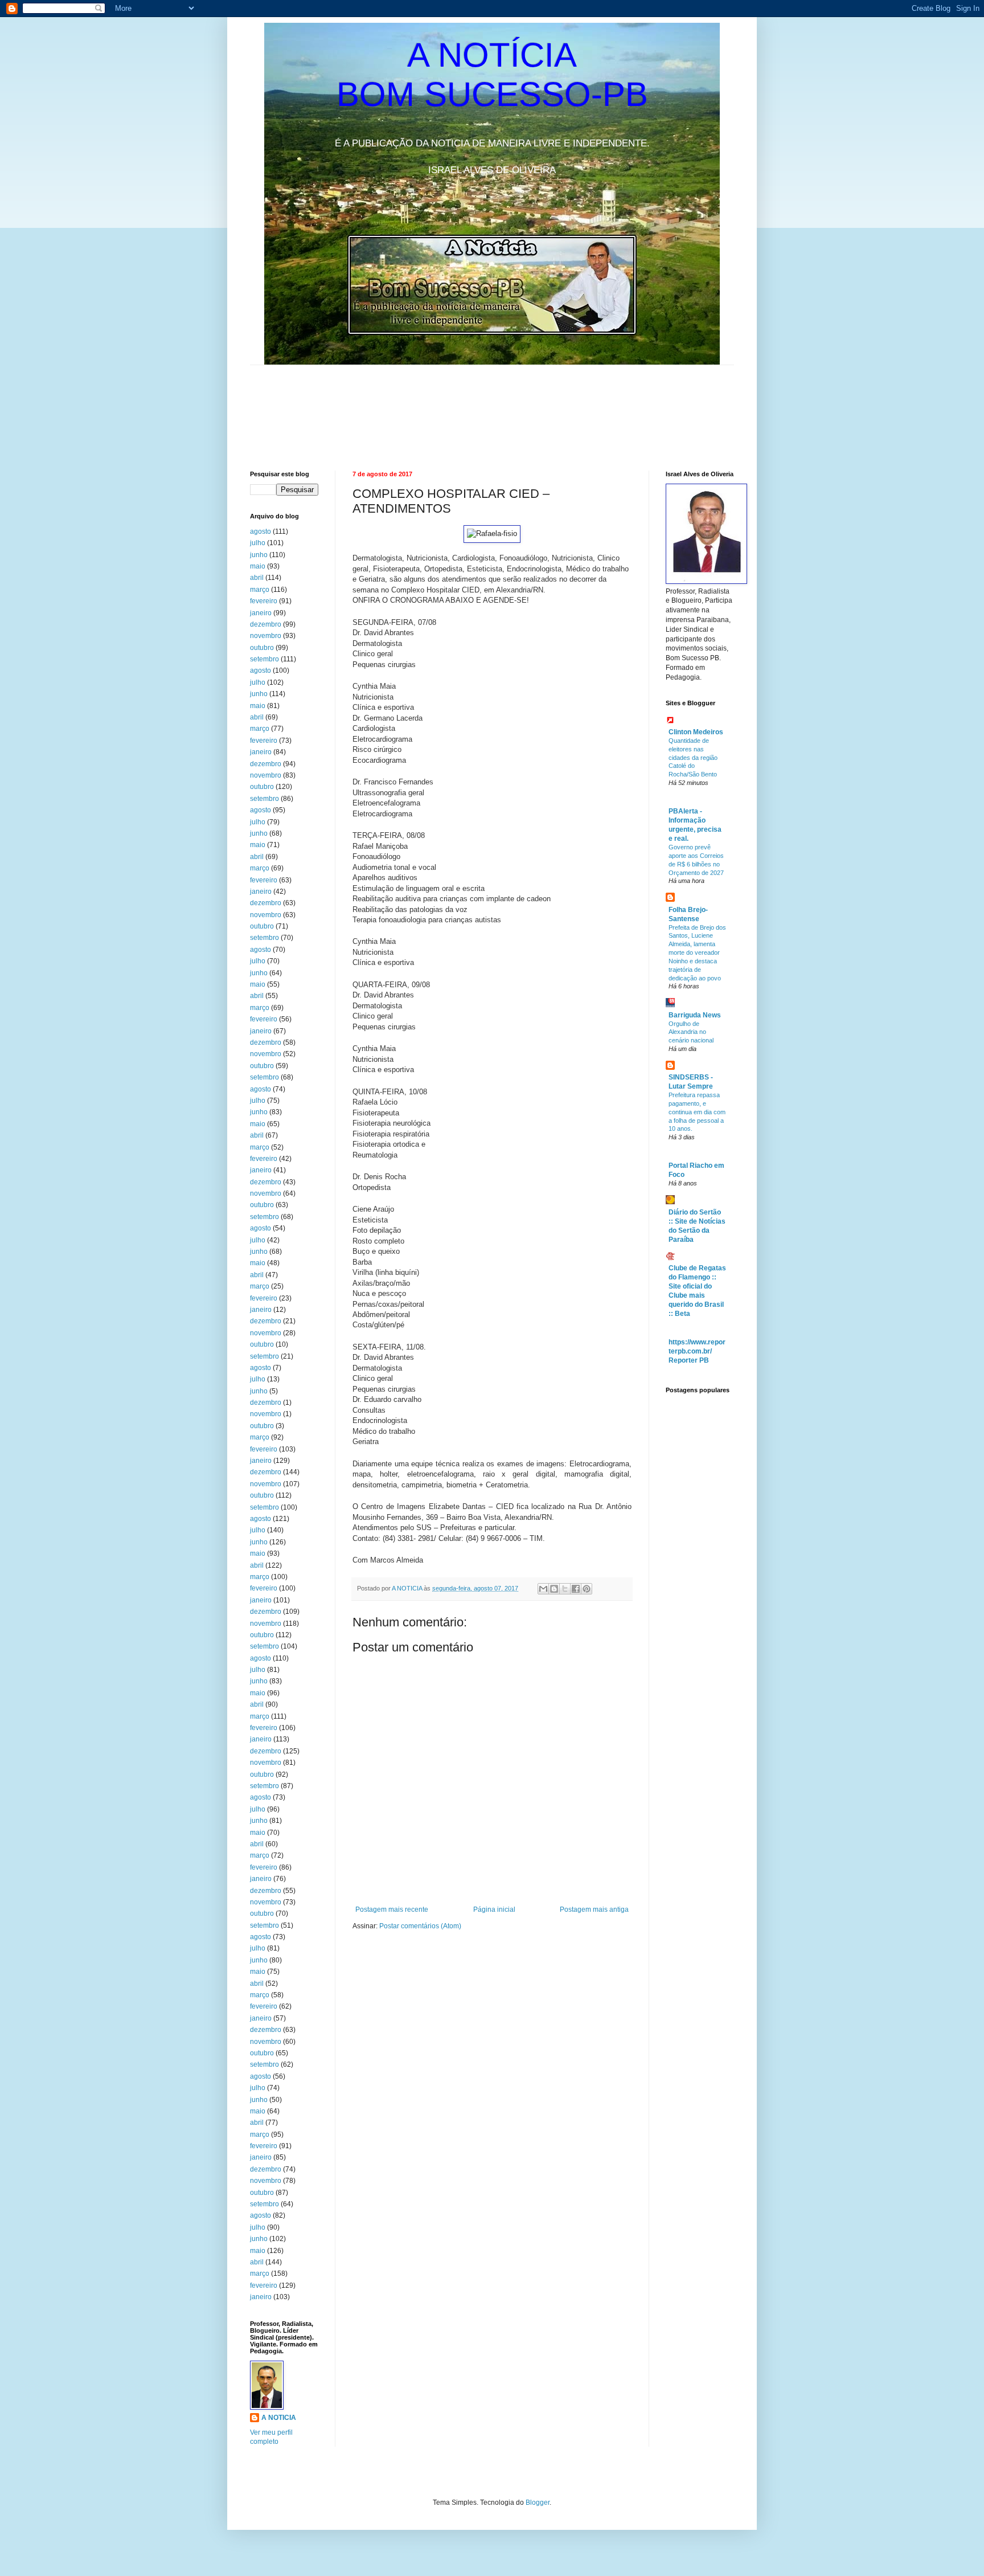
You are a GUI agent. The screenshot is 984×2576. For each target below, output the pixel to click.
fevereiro (264, 601)
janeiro (261, 613)
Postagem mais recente (392, 1909)
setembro (265, 659)
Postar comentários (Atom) (420, 1926)
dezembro (266, 624)
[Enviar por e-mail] (543, 1589)
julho (258, 543)
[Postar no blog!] (554, 1589)
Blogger (538, 2503)
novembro (266, 636)
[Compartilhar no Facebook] (576, 1589)
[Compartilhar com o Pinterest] (587, 1589)
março (260, 590)
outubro (262, 648)
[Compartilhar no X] (565, 1589)
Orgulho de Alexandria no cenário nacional (691, 1032)
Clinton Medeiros (696, 732)
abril (257, 578)
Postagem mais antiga (594, 1909)
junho (259, 555)
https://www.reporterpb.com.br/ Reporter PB (697, 1351)
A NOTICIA (408, 1588)
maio (258, 566)
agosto (261, 531)
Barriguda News (695, 1015)
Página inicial (494, 1909)
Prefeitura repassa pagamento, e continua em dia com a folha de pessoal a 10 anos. (697, 1112)
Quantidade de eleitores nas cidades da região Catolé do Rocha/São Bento (693, 757)
